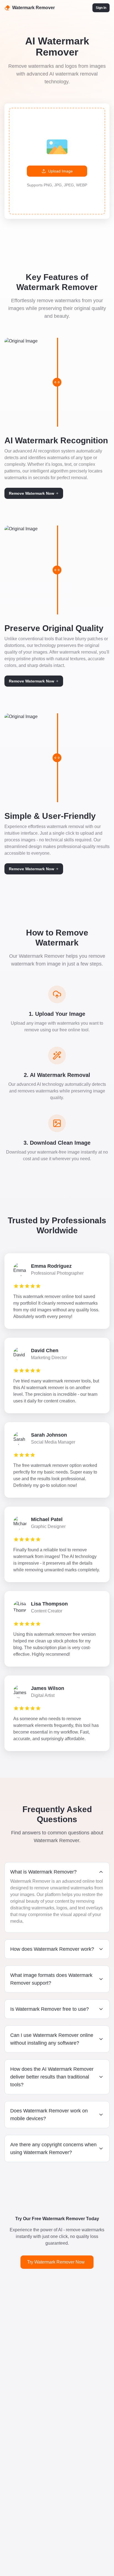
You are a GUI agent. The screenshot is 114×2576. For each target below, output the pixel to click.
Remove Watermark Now (32, 493)
